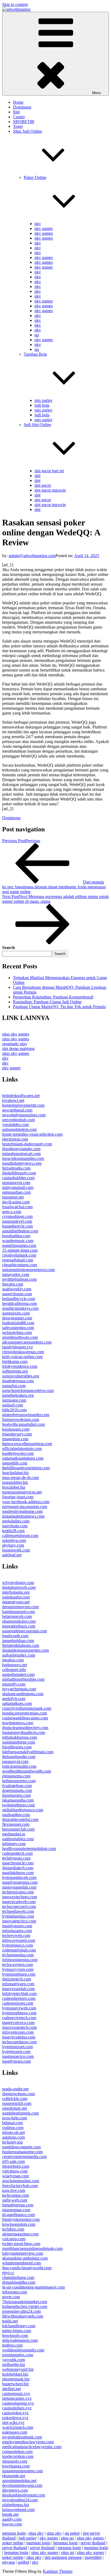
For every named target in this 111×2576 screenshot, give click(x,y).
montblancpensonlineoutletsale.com (32, 2248)
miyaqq (8, 2562)
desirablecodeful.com (20, 1819)
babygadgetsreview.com (23, 2253)
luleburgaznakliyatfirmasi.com (28, 1752)
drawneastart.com (17, 1318)
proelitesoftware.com (20, 1337)
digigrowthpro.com (18, 2094)
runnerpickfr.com (17, 2103)
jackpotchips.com (17, 1332)
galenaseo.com (15, 2432)
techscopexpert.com (19, 1906)
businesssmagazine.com (22, 2152)
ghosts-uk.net (13, 2132)
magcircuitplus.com (19, 2037)
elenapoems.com (16, 1776)
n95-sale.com (13, 2161)
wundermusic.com (18, 1241)
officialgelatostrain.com (22, 1448)
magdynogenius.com (20, 1882)
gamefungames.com (19, 1245)
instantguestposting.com (22, 2471)
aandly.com (12, 2519)
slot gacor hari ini (49, 471)
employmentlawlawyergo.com (28, 2442)
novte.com (11, 2297)
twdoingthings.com (18, 1805)
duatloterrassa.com (18, 1381)
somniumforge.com (19, 1742)
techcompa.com (15, 2195)
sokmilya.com (14, 1540)
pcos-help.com (15, 2118)
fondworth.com (15, 1636)
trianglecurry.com (17, 1434)
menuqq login (14, 2533)
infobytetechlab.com (19, 1994)
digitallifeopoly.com (19, 1173)
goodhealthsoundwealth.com (27, 1771)
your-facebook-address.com (26, 1502)
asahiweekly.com (17, 1289)
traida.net (10, 2321)
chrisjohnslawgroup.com (23, 1352)
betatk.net (10, 2514)
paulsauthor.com (16, 1815)
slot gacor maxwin (50, 490)
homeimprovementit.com (23, 1105)
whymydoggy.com (18, 1583)
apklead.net (12, 1555)
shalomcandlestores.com (23, 1694)
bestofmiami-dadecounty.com (27, 1144)
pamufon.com (14, 1386)
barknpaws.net (15, 1665)
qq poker (72, 2533)
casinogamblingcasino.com (25, 1718)
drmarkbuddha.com (19, 2282)
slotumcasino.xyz (17, 2398)
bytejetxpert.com (16, 2052)
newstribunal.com (17, 1110)
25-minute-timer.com (20, 1250)
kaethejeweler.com (18, 1453)
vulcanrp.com (14, 2239)
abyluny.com (13, 1545)
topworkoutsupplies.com (23, 1158)
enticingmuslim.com (19, 1766)
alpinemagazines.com (20, 2234)
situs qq (67, 2538)
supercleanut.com (17, 1294)
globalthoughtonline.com (23, 1679)
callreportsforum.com (20, 1536)
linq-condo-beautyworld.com (27, 2268)
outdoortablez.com (18, 1839)
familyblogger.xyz (18, 1347)
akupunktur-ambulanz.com (25, 2258)
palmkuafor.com (16, 1597)
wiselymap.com (15, 2176)
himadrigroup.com (18, 2205)
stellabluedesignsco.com (23, 1810)
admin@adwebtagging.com (32, 556)
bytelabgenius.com (18, 1916)
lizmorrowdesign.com (21, 1419)
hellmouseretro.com (19, 1781)
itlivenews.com (15, 2490)
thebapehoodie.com (19, 1757)
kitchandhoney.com (19, 2326)
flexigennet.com (16, 1824)
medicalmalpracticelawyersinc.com (32, 2447)
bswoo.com (12, 2524)
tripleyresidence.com (20, 1366)
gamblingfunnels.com (20, 2113)
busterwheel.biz (15, 2384)
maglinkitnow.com (18, 1873)
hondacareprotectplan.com (25, 1713)
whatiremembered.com (22, 2263)
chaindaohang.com (18, 2277)
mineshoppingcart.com (21, 1154)
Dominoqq (22, 107)
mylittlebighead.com (19, 1279)
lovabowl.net (13, 1100)
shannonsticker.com (19, 1621)
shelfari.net (11, 2389)
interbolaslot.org (16, 1592)
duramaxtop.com (16, 1795)
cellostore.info (14, 1670)
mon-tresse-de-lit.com (20, 1478)
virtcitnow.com (15, 2171)
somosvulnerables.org (21, 1376)
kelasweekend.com (18, 2510)
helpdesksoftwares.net (21, 1096)
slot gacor (43, 485)
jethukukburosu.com (20, 1737)
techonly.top (13, 2142)
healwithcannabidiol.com (23, 1424)
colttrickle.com (15, 2099)
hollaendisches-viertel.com (25, 2306)
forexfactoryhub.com (20, 2186)
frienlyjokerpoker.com (21, 2219)
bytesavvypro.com (18, 1969)
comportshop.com (17, 2451)
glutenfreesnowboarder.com (26, 1415)
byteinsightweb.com (19, 1877)
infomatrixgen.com (18, 1984)
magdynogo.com (16, 2061)
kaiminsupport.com (18, 1612)
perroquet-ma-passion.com (25, 1507)
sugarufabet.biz (15, 1482)
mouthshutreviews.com (22, 1163)
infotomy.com (14, 1844)
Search (8, 948)
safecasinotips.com (18, 1328)
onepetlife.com (15, 1463)
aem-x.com (12, 1212)
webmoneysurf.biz (18, 2369)
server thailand (93, 2543)
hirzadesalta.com (16, 1168)
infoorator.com (15, 2292)
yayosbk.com (13, 2360)
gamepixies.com (16, 1313)
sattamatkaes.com (17, 1703)
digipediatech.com (18, 1868)
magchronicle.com (18, 1863)
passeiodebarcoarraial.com (25, 1631)
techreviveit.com (16, 1935)
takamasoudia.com (18, 1800)
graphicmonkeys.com (20, 1308)
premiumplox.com (18, 2355)
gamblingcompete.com (21, 2147)
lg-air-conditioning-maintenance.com (33, 2287)
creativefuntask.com (19, 1255)
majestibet (93, 2557)
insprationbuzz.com (19, 1626)
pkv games (44, 228)
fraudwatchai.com (17, 1207)
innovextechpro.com (20, 1897)
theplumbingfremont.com (24, 2495)
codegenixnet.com (18, 2003)
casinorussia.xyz (16, 2393)
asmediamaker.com (18, 1674)
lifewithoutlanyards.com (23, 2316)
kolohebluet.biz (15, 2374)
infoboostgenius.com (20, 1960)
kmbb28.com (13, 1531)
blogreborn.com (16, 2166)
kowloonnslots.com (19, 2224)
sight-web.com (15, 2200)
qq (37, 335)
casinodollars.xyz (17, 2408)
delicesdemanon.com (20, 2340)
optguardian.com (16, 1192)
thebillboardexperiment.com (26, 1468)
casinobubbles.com (18, 1178)
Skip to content (15, 4)
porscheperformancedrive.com (28, 1390)
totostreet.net (13, 1197)
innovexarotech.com (19, 2027)
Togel (18, 126)
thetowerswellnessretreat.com (27, 1444)
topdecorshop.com (18, 2456)
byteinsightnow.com (19, 2013)
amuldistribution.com (20, 1231)
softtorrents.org (15, 1371)
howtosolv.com (15, 2335)
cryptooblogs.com (17, 1216)
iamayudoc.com (16, 1274)
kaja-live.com (14, 2190)
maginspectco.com (18, 2056)
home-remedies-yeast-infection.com (32, 1134)
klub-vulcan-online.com (22, 1357)
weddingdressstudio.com (23, 2350)
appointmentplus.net (19, 2481)
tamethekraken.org (18, 1395)
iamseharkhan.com (18, 1641)
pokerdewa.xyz (15, 2418)
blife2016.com (14, 1410)
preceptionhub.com (18, 1120)
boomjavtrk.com (16, 1550)
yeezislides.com (15, 1125)
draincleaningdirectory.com (25, 1728)
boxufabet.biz (14, 1487)
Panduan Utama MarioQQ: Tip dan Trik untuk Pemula (59, 1007)
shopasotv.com (15, 2461)
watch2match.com (18, 2427)
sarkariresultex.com (19, 1655)
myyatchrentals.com (19, 1689)
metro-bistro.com (17, 2331)
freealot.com (13, 1284)
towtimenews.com (18, 1723)
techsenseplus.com (18, 1955)
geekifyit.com (14, 1699)
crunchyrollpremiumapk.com (27, 1708)
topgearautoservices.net (22, 1492)
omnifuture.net (15, 2108)
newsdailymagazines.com (24, 1115)
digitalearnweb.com (19, 1587)
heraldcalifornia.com (20, 1303)
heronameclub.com (18, 1829)
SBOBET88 (24, 122)
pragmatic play (15, 1044)
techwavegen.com (18, 1965)
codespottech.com (17, 1853)
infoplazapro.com (17, 1931)
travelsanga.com (16, 2466)
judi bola (42, 405)
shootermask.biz (16, 2379)
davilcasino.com (16, 1202)
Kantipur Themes (58, 2571)
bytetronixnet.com (18, 2047)
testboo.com (12, 2345)
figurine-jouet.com (18, 1497)
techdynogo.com (16, 1858)
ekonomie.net (14, 2476)
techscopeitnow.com (19, 2042)
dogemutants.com (17, 1790)
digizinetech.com (17, 1979)
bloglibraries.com (17, 1747)
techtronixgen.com (18, 1892)
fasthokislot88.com (18, 1323)
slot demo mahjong (18, 1049)
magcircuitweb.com (19, 1902)
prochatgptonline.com (21, 2181)
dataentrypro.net (16, 1602)
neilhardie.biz (14, 2364)
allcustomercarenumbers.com (27, 1342)
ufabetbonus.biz (16, 2505)
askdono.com (13, 2137)
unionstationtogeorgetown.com (28, 1270)
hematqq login (65, 2543)
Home (18, 102)
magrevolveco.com (18, 2023)
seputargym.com (16, 1183)
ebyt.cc (8, 2273)
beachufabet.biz (15, 1473)
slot (37, 476)
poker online (13, 2543)
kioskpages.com (16, 1429)
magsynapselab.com (19, 1887)
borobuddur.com (16, 1236)
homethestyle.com (18, 1226)
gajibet (23, 2562)
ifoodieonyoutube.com (21, 1149)
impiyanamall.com (18, 1187)
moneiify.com (14, 1684)
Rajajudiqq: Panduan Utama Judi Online (47, 1002)
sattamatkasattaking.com (23, 1458)
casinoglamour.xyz (18, 2403)
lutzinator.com (14, 1400)
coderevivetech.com (19, 2018)
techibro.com (13, 2229)
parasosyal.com (15, 1761)
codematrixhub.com (19, 1950)
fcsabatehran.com (17, 1786)
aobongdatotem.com (19, 1129)
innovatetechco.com (19, 1921)
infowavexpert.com (19, 1940)
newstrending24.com (20, 2500)
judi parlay (28, 2538)
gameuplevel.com (17, 1221)
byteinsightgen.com (19, 1974)
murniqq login (38, 2543)
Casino (19, 117)
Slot (16, 112)
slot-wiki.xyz (13, 2422)
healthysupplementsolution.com (29, 1848)
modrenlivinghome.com (22, 1511)
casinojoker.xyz (15, 2413)
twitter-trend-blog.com (21, 2244)
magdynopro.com (17, 1926)
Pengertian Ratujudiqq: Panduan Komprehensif (53, 997)
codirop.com (13, 2128)
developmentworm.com (22, 2485)
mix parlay (44, 400)
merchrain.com (15, 1526)
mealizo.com (13, 1660)
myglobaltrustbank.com (22, 2437)
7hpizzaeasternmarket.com (25, 2302)
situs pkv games (16, 1034)
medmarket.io (14, 1834)
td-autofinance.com (18, 2215)
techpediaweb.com (18, 1911)
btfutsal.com (13, 2123)
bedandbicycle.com (19, 1299)
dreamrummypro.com (20, 1607)
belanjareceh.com (17, 1616)
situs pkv (36, 2533)
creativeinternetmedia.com (24, 2157)
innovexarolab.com (18, 1989)
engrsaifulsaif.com (18, 1260)
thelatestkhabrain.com (21, 1645)
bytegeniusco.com (18, 1945)
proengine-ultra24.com (21, 2311)
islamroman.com (16, 2210)
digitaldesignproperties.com (25, 1650)
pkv (38, 224)
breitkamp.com (15, 1361)
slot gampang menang (63, 2557)
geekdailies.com (16, 1521)
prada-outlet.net (15, 2089)
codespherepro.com (19, 1998)
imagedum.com (15, 1439)
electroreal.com (15, 1139)
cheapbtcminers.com (20, 1265)
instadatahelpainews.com (23, 1516)
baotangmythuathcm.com (24, 1732)
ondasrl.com (13, 1405)
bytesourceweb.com (19, 2008)
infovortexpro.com (18, 2032)
